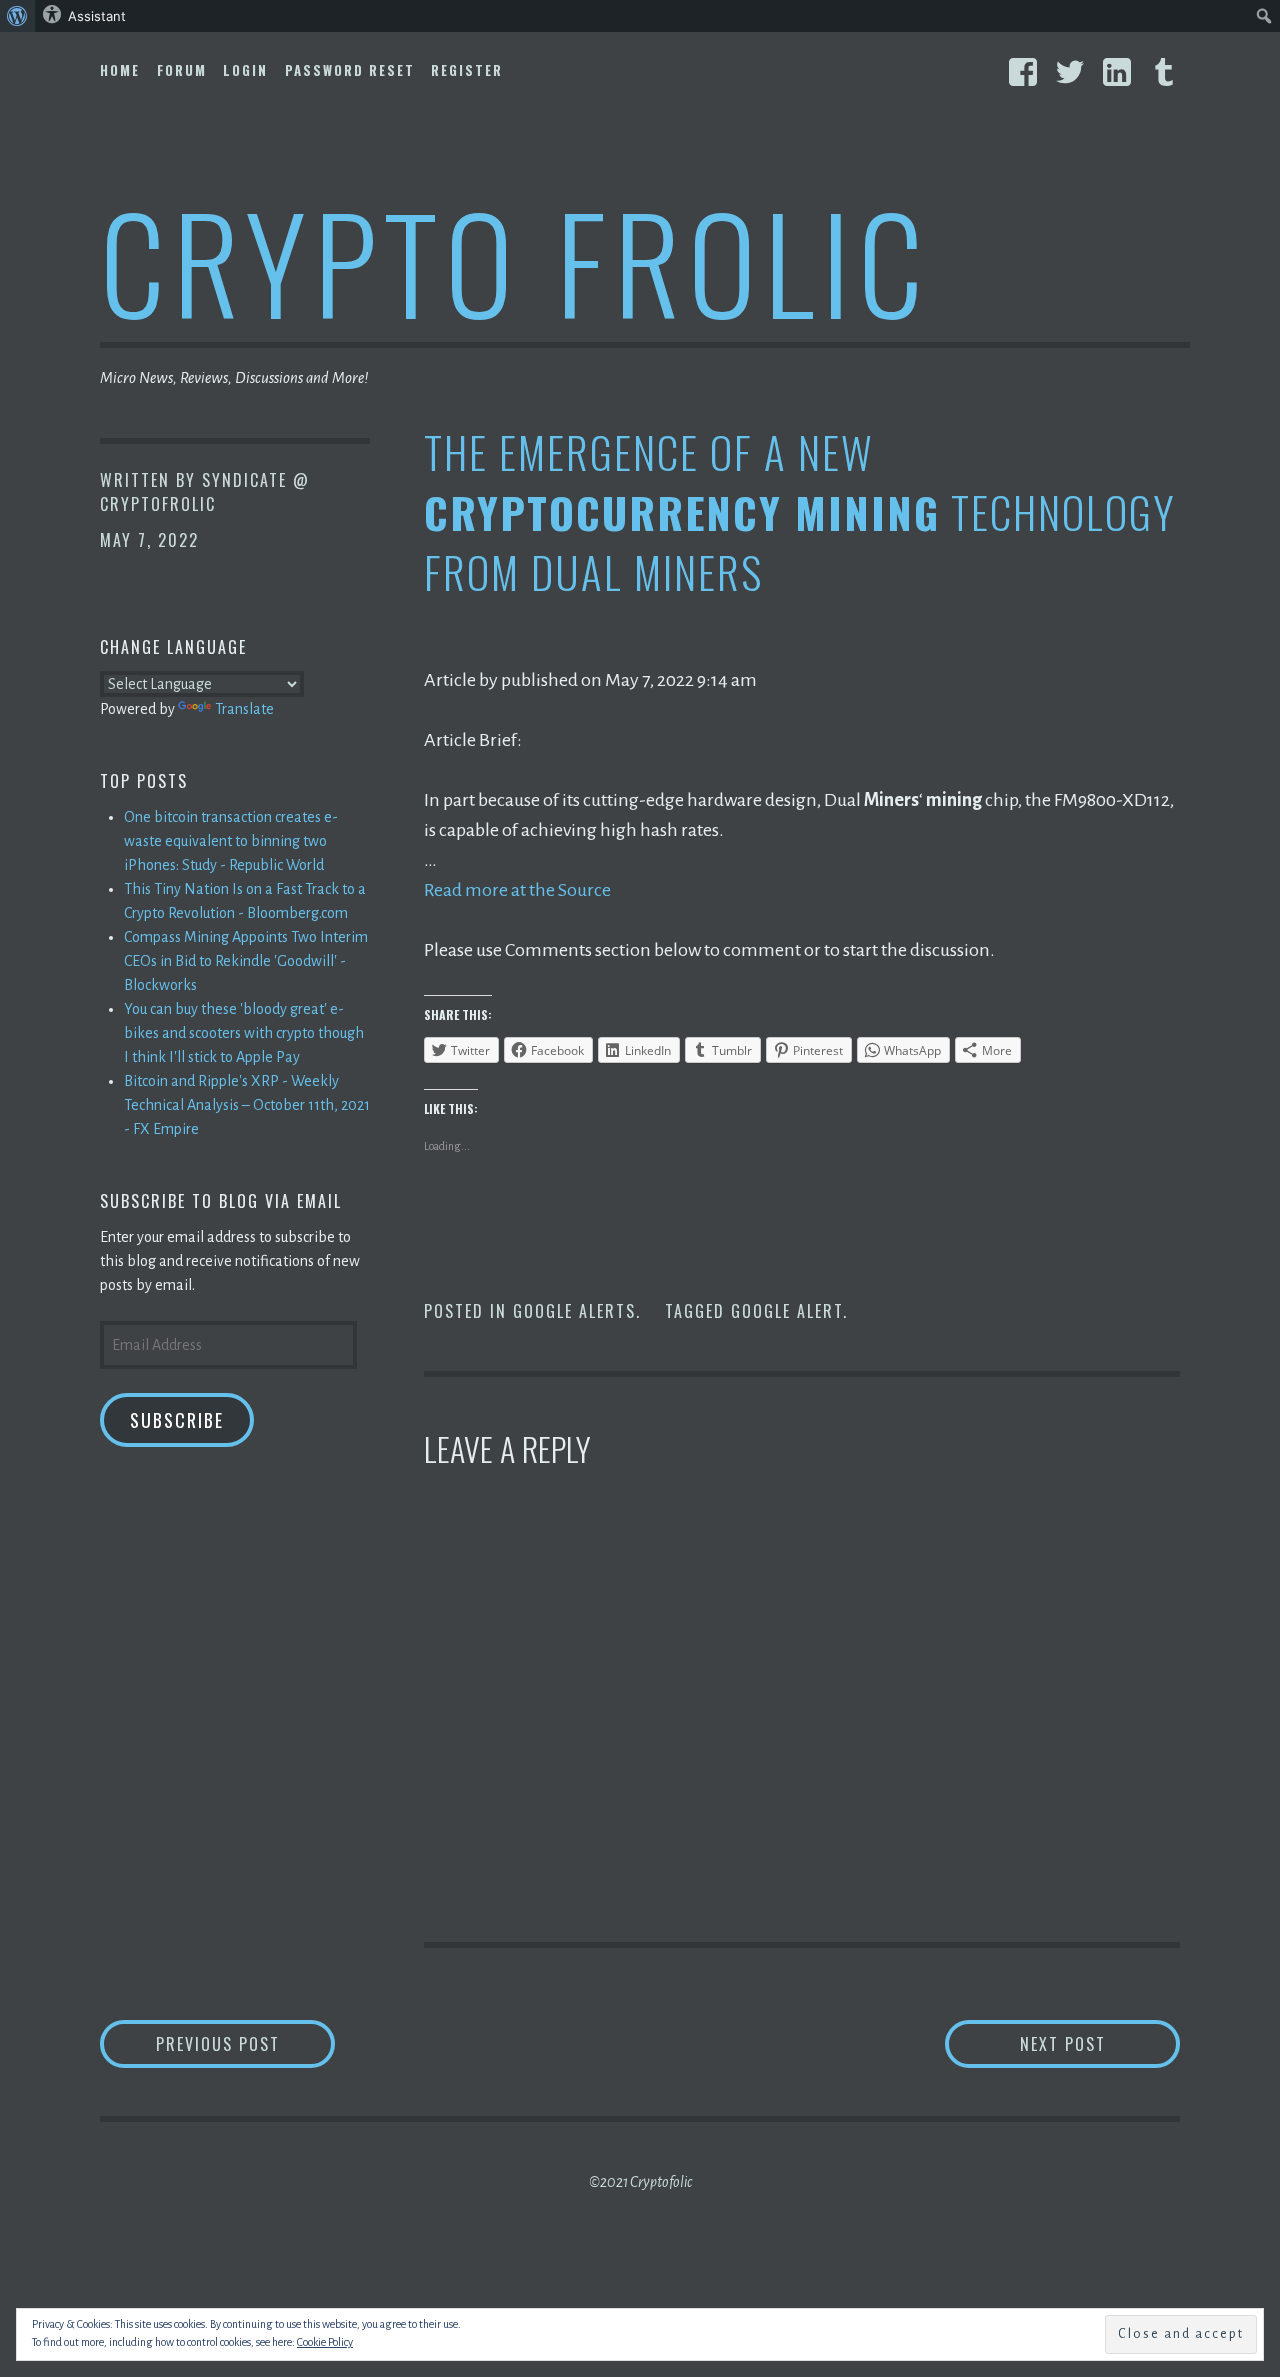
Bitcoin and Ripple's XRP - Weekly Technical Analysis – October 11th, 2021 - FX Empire (247, 1105)
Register (467, 70)
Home (120, 70)
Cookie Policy (325, 2342)
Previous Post (245, 2043)
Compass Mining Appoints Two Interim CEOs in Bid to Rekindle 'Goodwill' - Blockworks (246, 961)
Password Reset (350, 70)
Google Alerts (574, 1311)
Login (245, 70)
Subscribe (177, 1420)
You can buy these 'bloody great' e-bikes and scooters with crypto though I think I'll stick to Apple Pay (244, 1033)
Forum (182, 70)
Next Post (1100, 2043)
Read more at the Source (517, 890)
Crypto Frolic (515, 260)
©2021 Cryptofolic (640, 2182)
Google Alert (787, 1311)
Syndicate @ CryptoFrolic (205, 492)
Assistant (97, 16)
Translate (244, 709)
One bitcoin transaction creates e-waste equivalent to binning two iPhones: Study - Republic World (231, 841)
